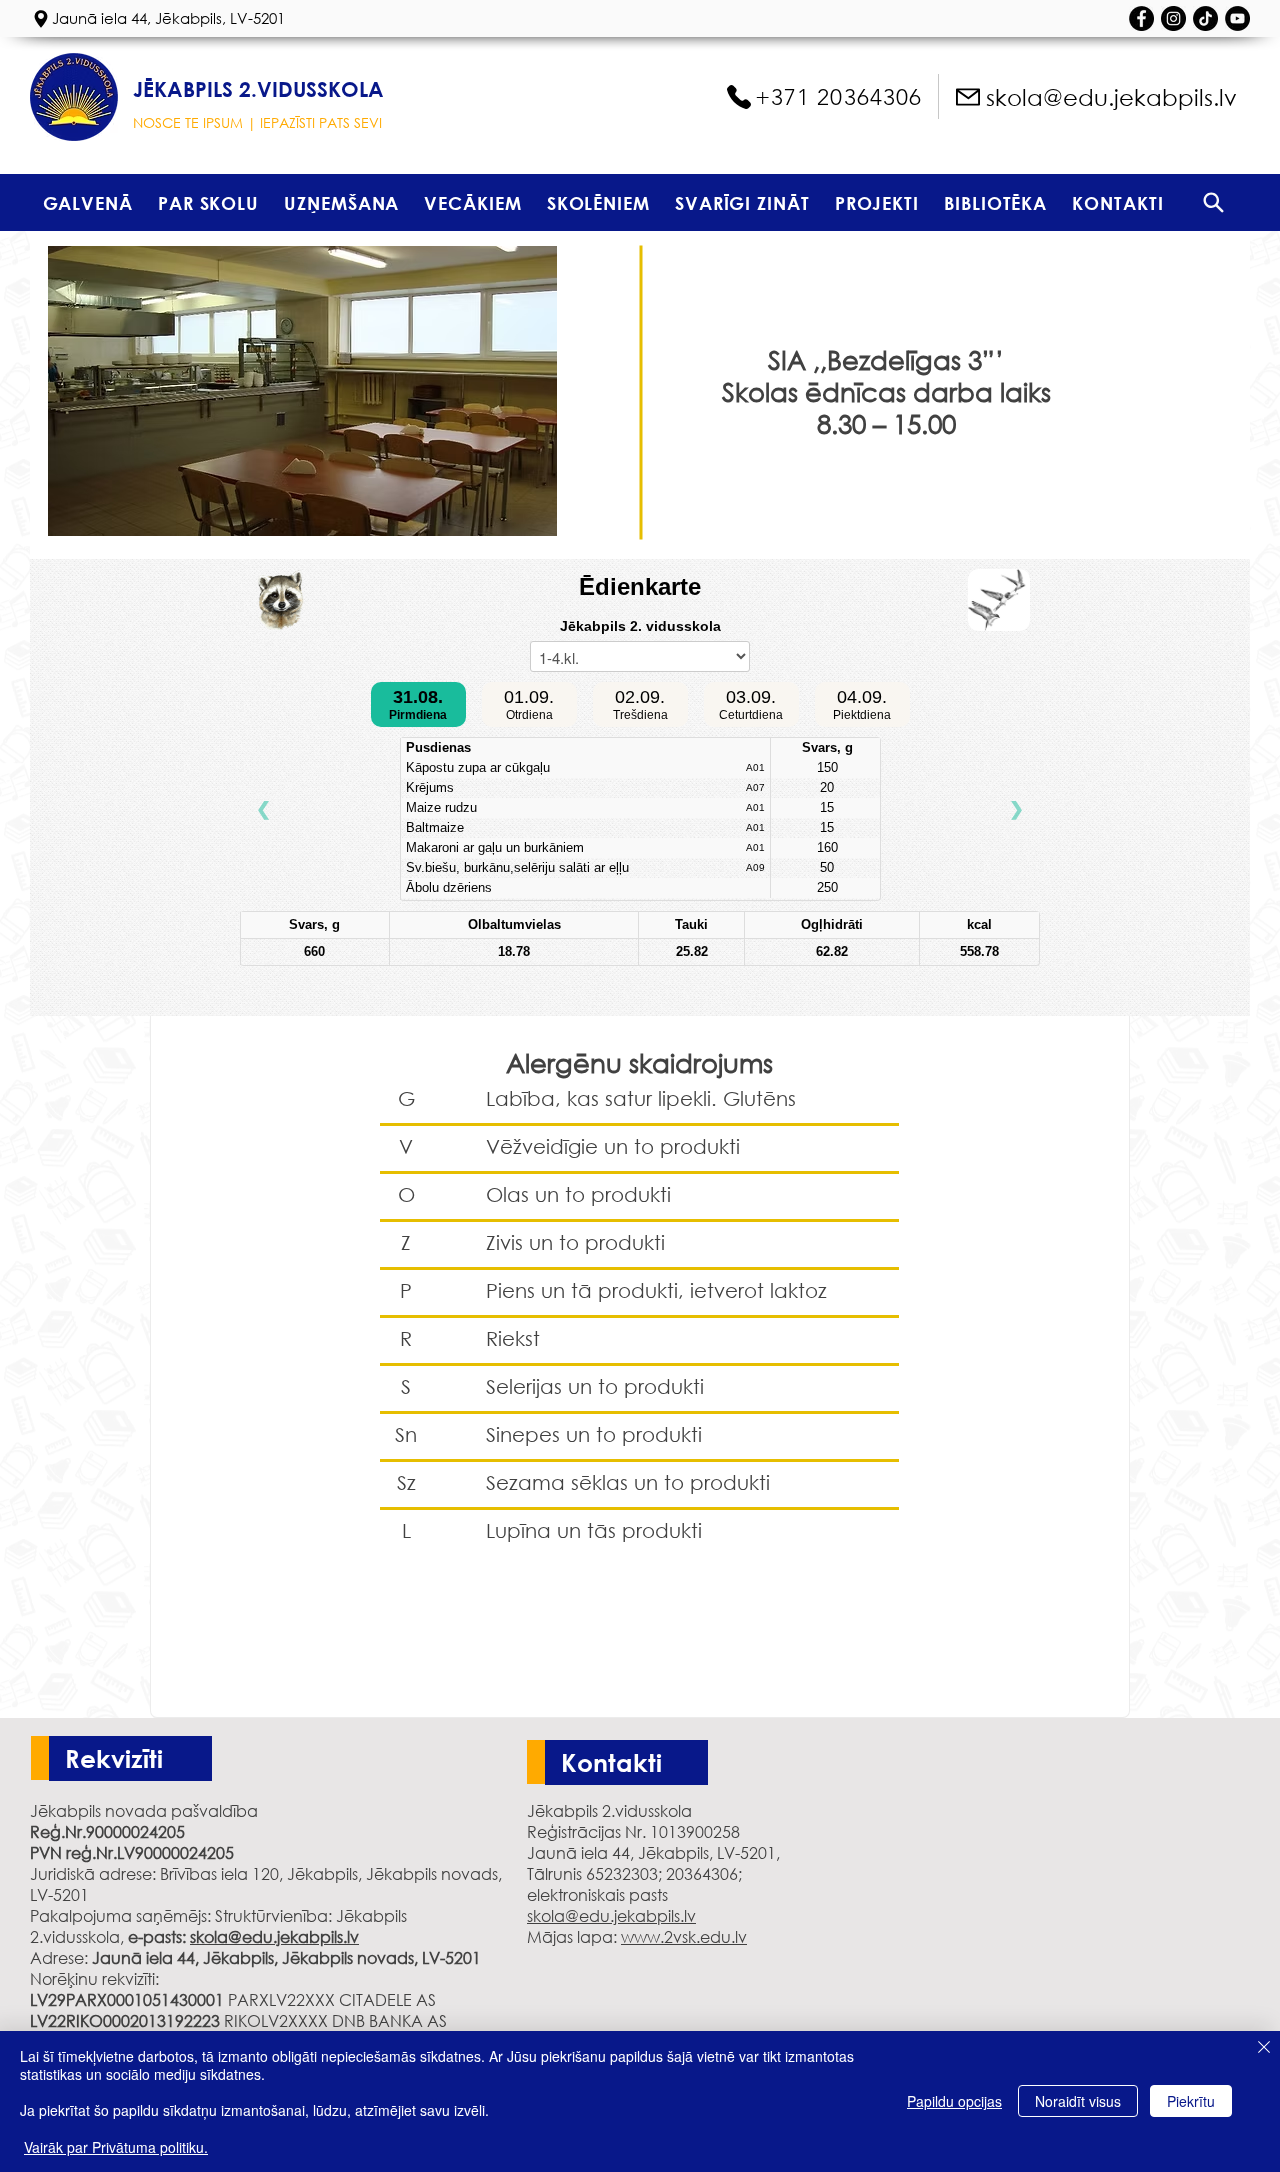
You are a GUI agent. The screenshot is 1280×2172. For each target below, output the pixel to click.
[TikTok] (1205, 18)
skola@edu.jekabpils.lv (274, 1936)
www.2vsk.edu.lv (684, 1936)
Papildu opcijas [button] (954, 2101)
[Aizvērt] (1264, 2048)
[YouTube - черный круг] (1237, 18)
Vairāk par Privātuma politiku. (116, 2147)
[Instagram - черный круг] (1173, 18)
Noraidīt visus (1078, 2101)
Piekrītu (1191, 2101)
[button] (208, 202)
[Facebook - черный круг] (1141, 18)
